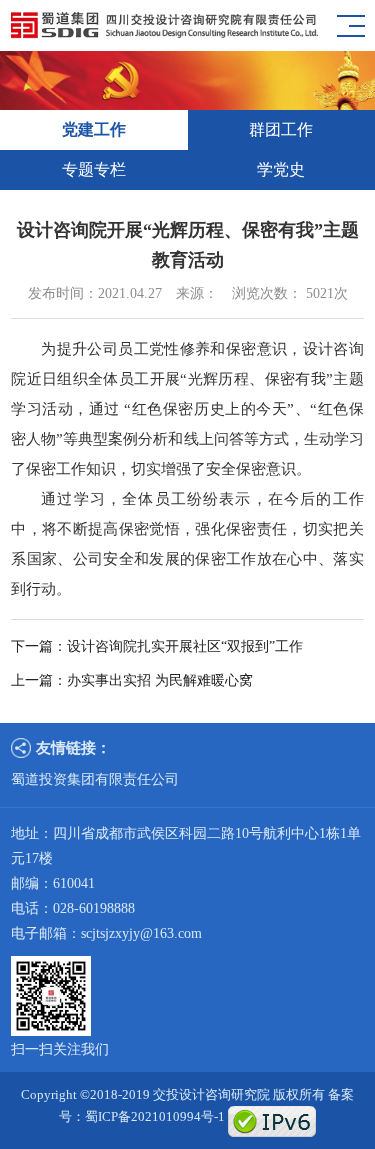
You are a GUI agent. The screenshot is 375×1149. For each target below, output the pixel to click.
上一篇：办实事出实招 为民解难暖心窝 (132, 680)
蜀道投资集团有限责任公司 (95, 779)
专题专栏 (94, 169)
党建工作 (94, 129)
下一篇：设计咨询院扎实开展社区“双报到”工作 (157, 646)
